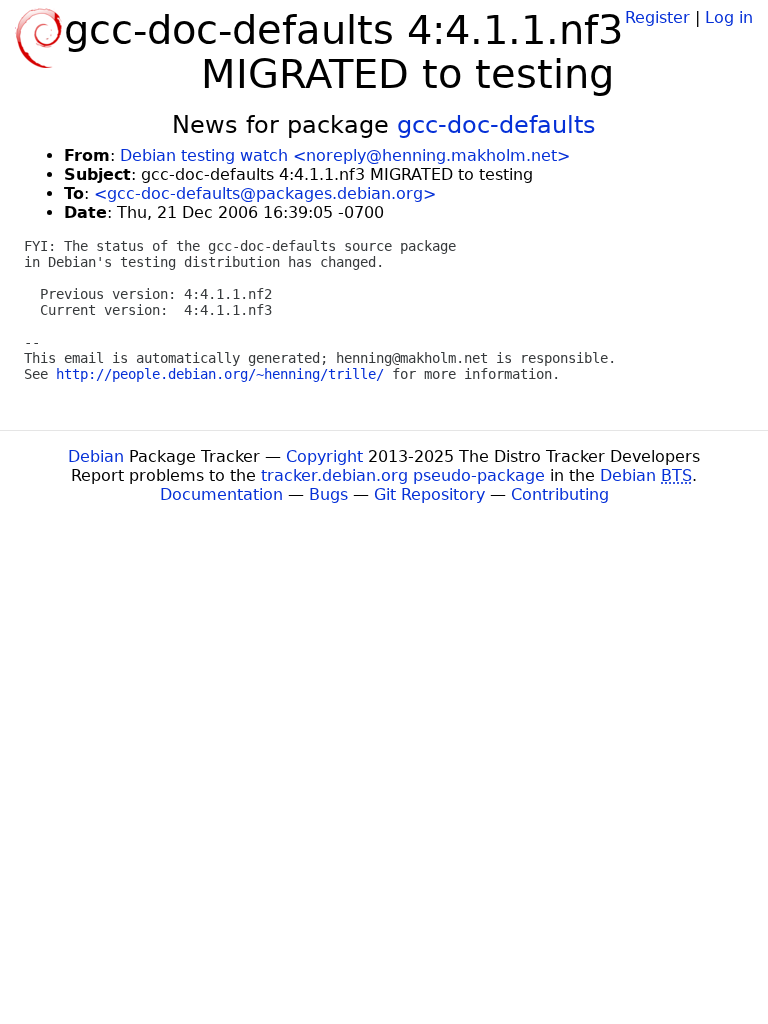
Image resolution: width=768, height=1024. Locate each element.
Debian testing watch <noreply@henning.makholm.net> (345, 155)
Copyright (324, 456)
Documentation (221, 494)
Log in (729, 17)
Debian (96, 456)
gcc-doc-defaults (496, 125)
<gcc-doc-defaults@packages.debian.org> (265, 193)
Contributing (560, 494)
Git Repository (429, 494)
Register (657, 17)
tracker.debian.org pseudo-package (403, 475)
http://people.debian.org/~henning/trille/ (220, 374)
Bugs (328, 494)
